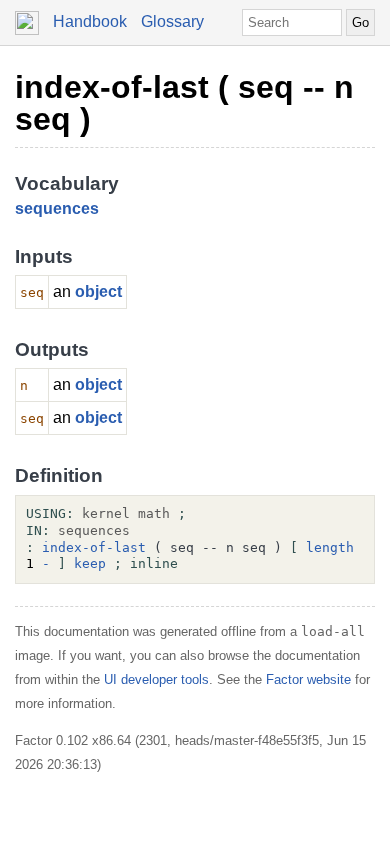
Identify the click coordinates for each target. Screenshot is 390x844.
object (98, 291)
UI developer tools (156, 679)
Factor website (308, 679)
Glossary (172, 21)
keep (90, 563)
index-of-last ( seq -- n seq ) (184, 103)
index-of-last (94, 547)
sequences (57, 208)
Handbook (90, 21)
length (330, 547)
